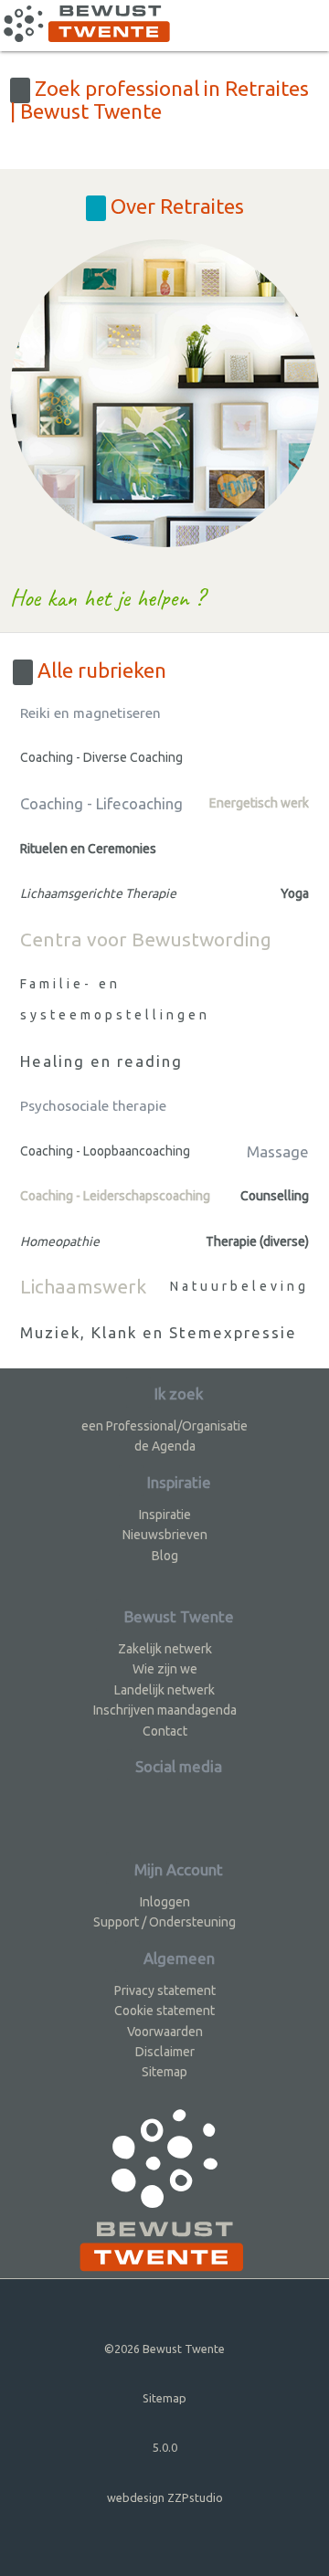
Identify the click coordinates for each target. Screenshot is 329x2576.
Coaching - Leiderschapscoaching (115, 1196)
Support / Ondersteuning (164, 1922)
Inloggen (165, 1902)
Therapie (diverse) (257, 1241)
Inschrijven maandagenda (165, 1710)
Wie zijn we (165, 1669)
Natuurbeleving (239, 1286)
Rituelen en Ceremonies (88, 849)
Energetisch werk (259, 803)
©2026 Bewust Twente (164, 2349)
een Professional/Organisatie (164, 1426)
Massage (278, 1151)
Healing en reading (101, 1061)
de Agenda (165, 1446)
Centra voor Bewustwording (146, 939)
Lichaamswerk (83, 1286)
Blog (165, 1556)
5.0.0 (165, 2447)
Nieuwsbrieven (165, 1535)
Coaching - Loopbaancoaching (105, 1151)
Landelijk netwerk (164, 1690)
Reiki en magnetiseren (90, 713)
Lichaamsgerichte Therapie (98, 893)
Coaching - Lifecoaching (101, 803)
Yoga (295, 893)
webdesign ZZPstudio (165, 2497)
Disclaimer (165, 2052)
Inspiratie (165, 1515)
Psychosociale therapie (93, 1106)
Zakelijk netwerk (165, 1649)
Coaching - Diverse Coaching (101, 757)
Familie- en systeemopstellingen (115, 999)
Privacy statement (165, 1990)
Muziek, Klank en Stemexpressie (159, 1332)
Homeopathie (60, 1241)
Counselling (275, 1196)
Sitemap (164, 2072)
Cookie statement (164, 2011)
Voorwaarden (165, 2032)
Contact (165, 1731)
